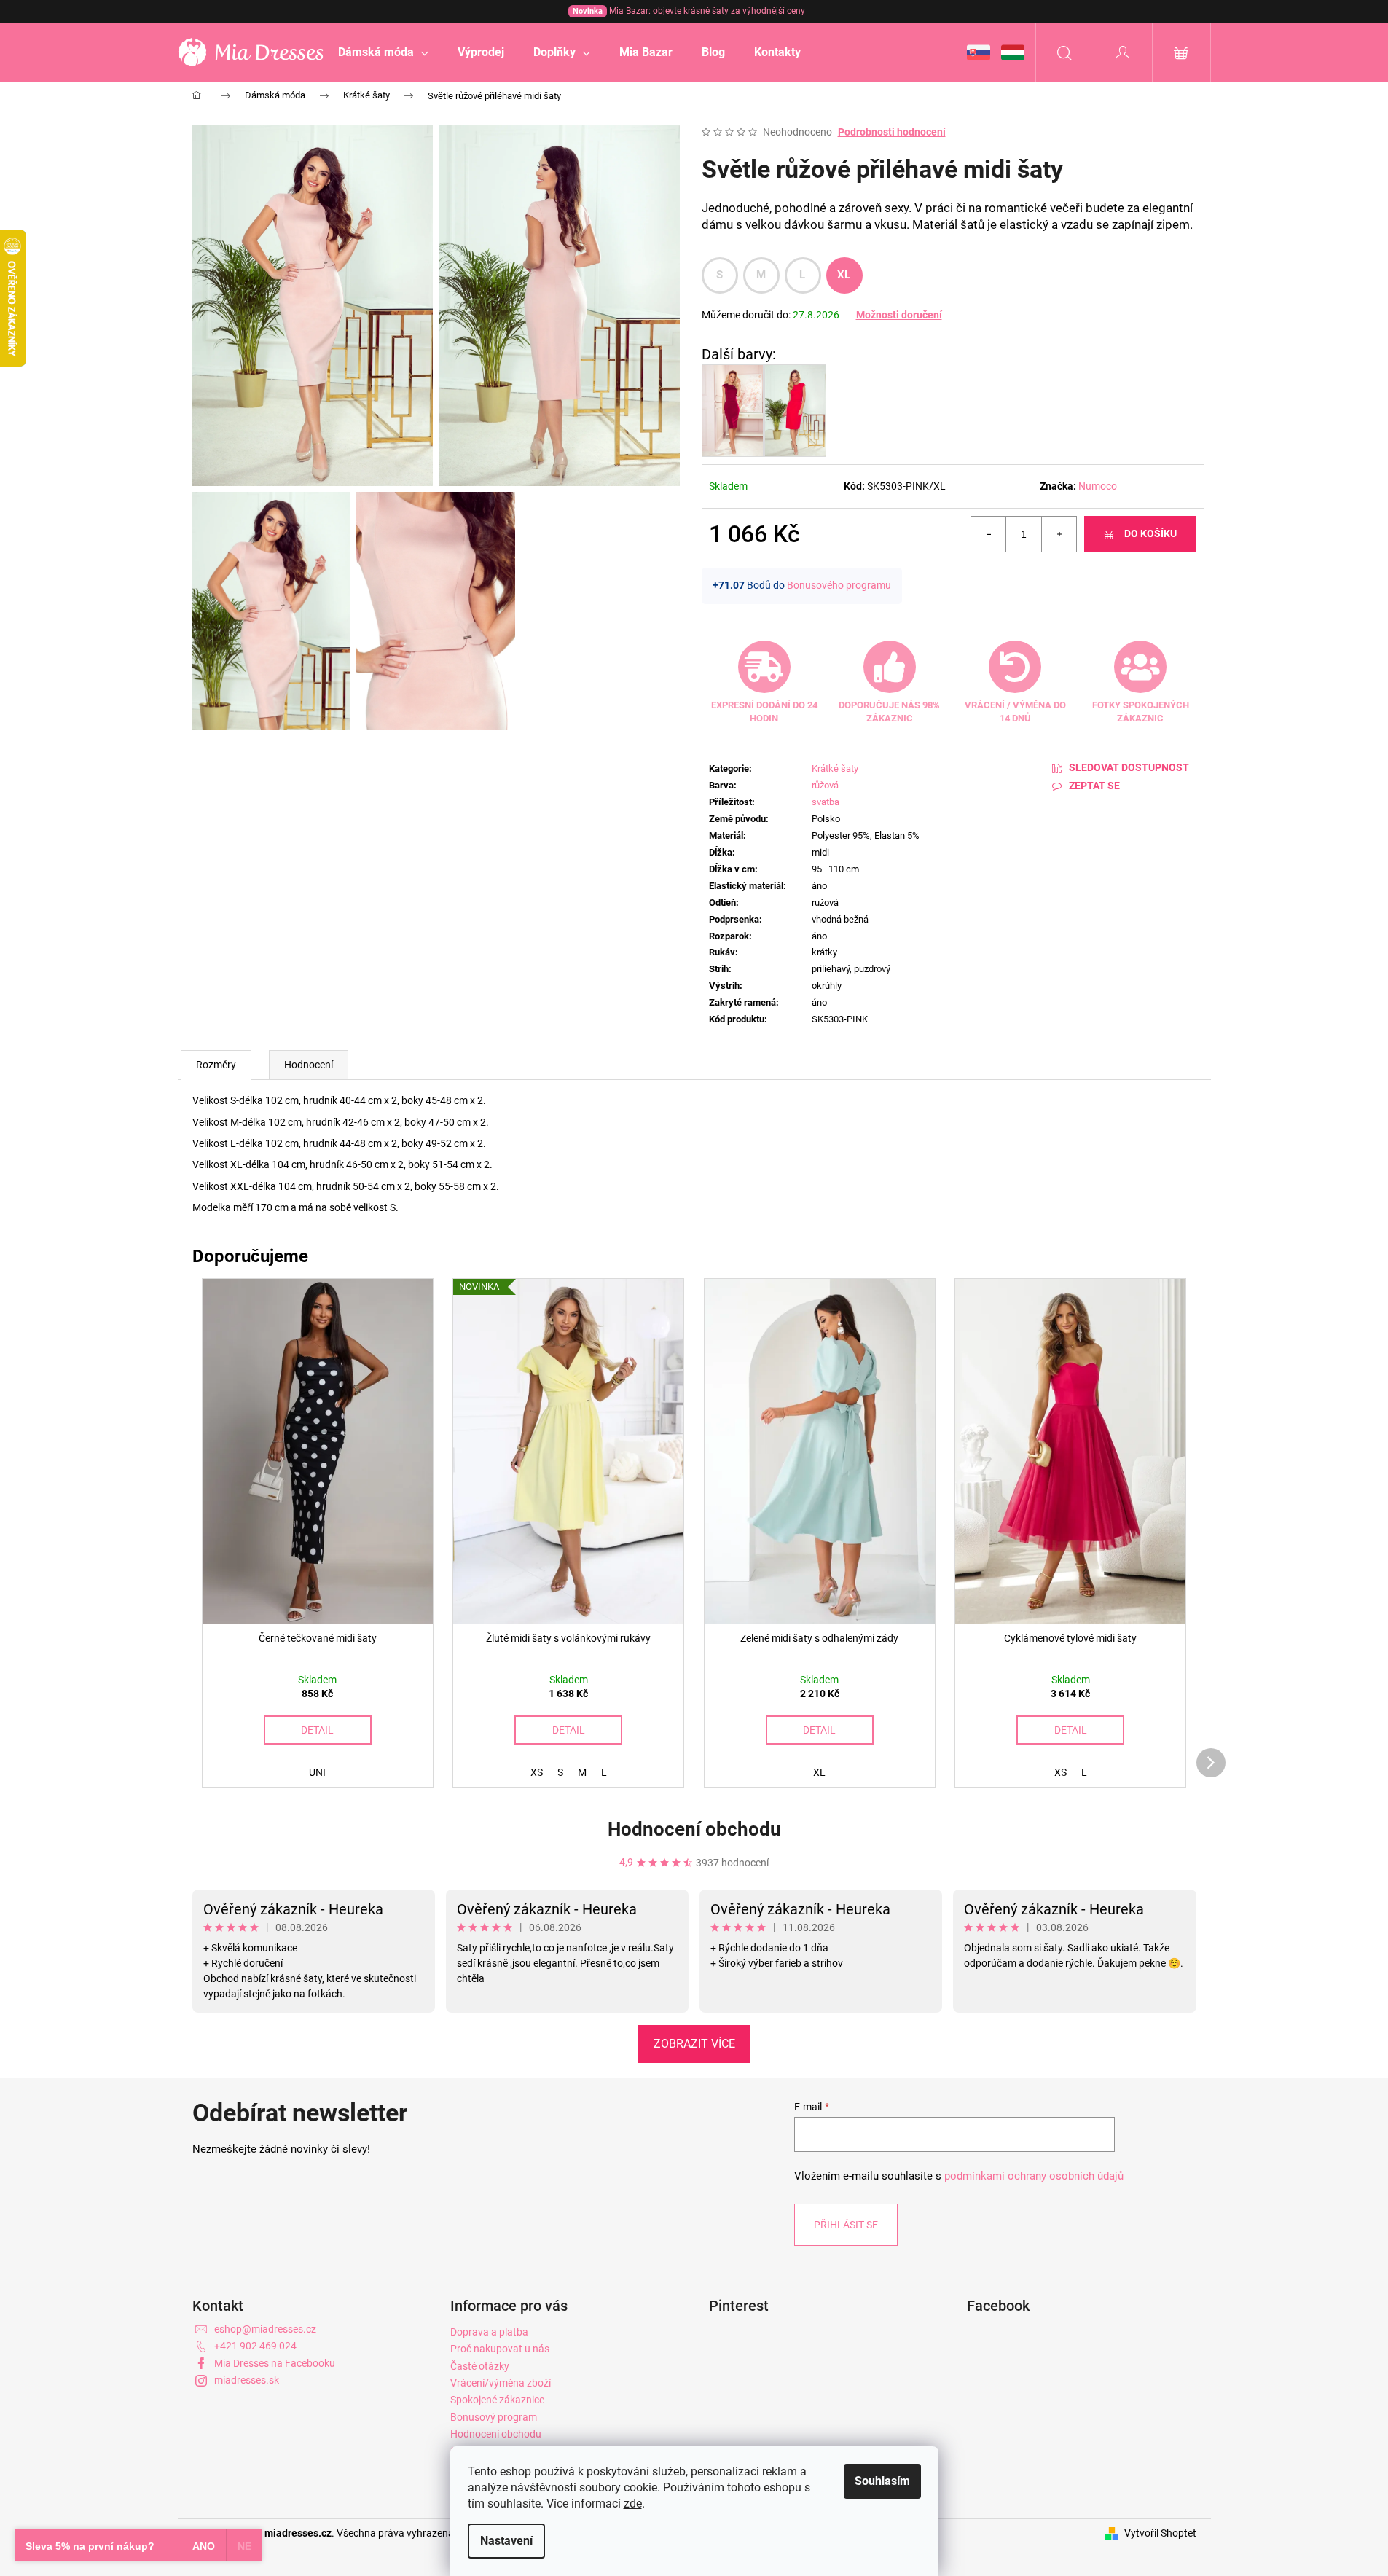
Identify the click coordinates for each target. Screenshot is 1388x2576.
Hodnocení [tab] (309, 1065)
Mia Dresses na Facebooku (275, 2363)
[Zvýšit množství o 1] (1059, 534)
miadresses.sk (247, 2380)
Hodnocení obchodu (694, 1829)
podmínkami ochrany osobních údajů (1034, 2176)
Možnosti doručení (899, 315)
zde (633, 2503)
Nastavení (506, 2541)
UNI (317, 1772)
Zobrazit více (694, 2044)
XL (844, 275)
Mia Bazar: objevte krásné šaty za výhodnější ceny (689, 11)
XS (537, 1772)
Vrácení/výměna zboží (501, 2383)
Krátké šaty (835, 768)
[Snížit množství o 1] (989, 534)
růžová (825, 785)
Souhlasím (882, 2481)
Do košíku (1150, 533)
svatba (826, 802)
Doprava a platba (489, 2332)
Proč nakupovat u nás (500, 2349)
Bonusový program (494, 2417)
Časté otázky (480, 2366)
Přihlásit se (846, 2225)
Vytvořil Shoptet (1160, 2533)
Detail (317, 1730)
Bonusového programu (839, 585)
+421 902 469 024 (255, 2346)
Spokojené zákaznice (497, 2400)
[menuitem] (383, 52)
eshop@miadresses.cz (265, 2329)
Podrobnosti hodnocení (892, 132)
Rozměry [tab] (216, 1065)
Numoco (1098, 486)
